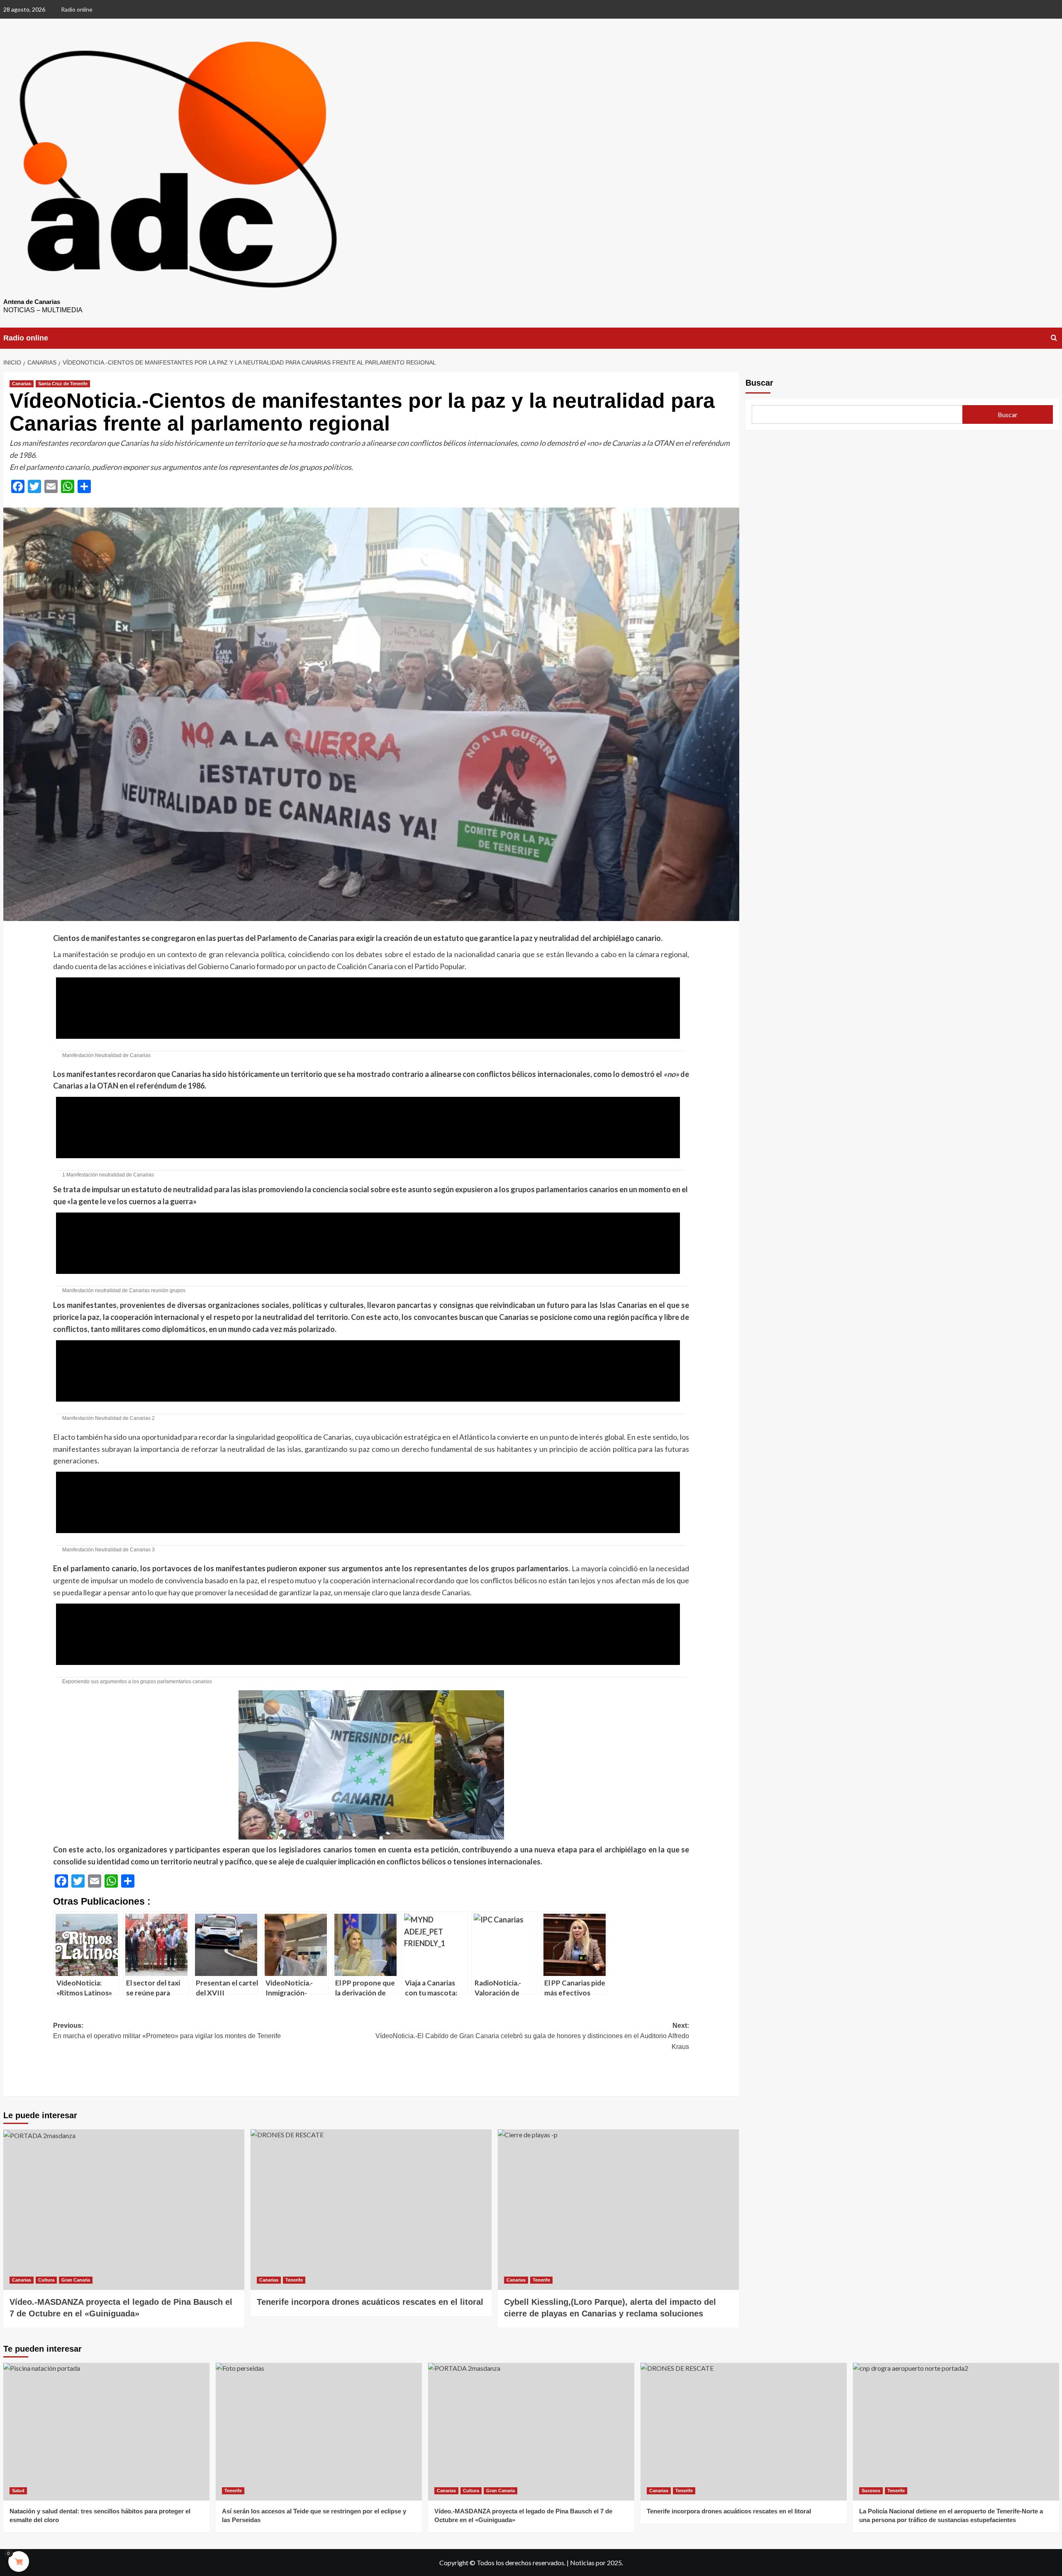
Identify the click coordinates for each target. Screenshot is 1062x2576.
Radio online (77, 9)
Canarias (22, 384)
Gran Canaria (76, 2280)
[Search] (1054, 338)
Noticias (582, 2563)
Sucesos (871, 2491)
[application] (371, 1008)
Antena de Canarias (32, 302)
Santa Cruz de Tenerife (63, 384)
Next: (532, 2036)
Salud (18, 2491)
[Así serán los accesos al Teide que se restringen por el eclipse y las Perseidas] (319, 2431)
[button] (371, 1008)
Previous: (167, 2031)
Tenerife (294, 2280)
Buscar (759, 383)
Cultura (46, 2280)
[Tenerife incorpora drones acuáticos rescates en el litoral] (371, 2210)
